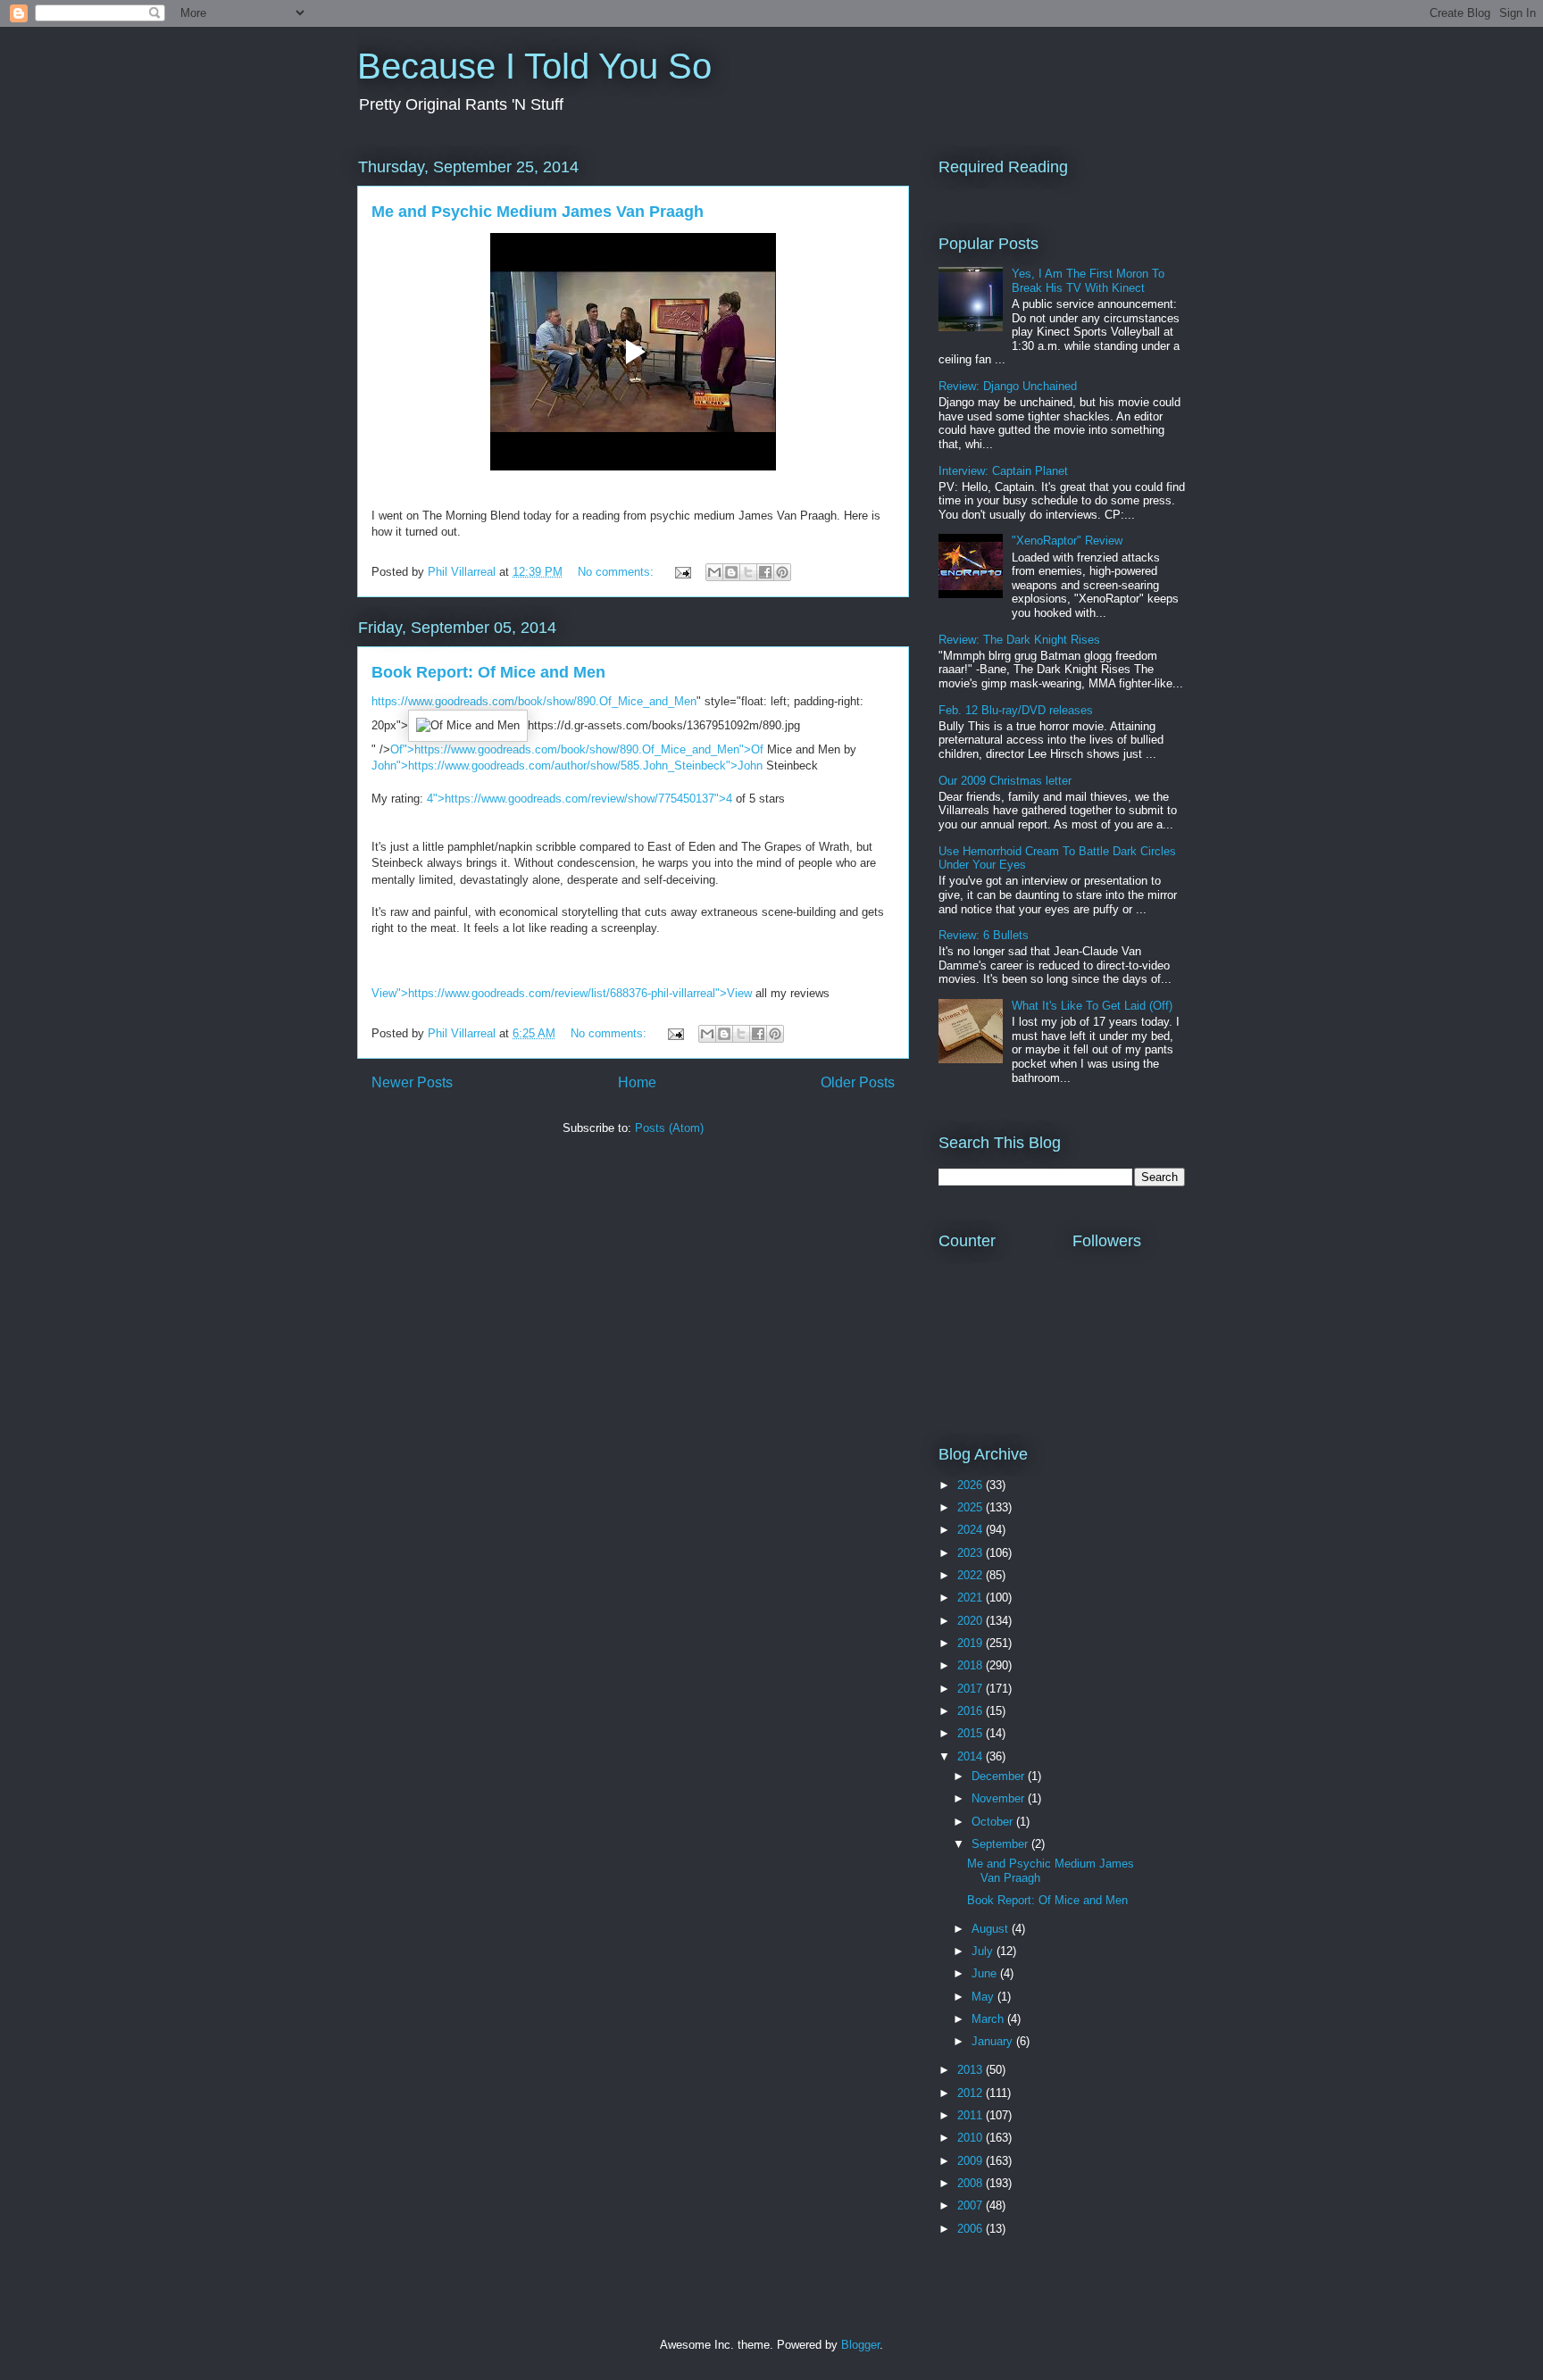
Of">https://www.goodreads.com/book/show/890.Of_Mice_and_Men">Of (577, 749)
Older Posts (858, 1082)
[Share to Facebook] (765, 572)
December (1000, 1776)
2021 (972, 1598)
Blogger (860, 2345)
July (984, 1951)
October (994, 1822)
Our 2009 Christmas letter (1005, 781)
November (1000, 1798)
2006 (972, 2229)
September (1001, 1844)
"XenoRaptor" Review (1067, 541)
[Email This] (714, 572)
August (992, 1929)
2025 (972, 1507)
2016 (972, 1711)
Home (637, 1082)
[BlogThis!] (731, 572)
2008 (972, 2183)
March (989, 2019)
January (994, 2041)
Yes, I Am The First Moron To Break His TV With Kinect (1088, 281)
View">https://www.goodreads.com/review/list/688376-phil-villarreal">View (562, 993)
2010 (972, 2138)
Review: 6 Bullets (984, 935)
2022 (972, 1575)
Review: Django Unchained (1008, 386)
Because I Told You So (534, 66)
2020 (972, 1621)
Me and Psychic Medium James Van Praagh (538, 212)
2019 (972, 1643)
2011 (972, 2115)
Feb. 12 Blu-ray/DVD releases (1016, 710)
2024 (972, 1530)
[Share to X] (748, 572)
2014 (972, 1756)
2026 (972, 1485)
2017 (972, 1689)
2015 (972, 1733)
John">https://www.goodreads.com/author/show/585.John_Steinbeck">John (567, 766)
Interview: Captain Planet (1003, 471)
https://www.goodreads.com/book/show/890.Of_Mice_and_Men (534, 701)
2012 (972, 2093)
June (986, 1973)
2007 (972, 2205)
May (984, 1997)
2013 (972, 2070)
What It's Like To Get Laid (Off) (1092, 1006)
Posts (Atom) (669, 1128)
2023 (972, 1553)
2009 (972, 2161)
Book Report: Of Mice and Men (488, 672)
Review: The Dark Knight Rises (1019, 640)
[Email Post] (682, 572)
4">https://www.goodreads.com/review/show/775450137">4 (580, 799)
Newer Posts (412, 1082)
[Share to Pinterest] (782, 572)
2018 (972, 1665)
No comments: (617, 572)
